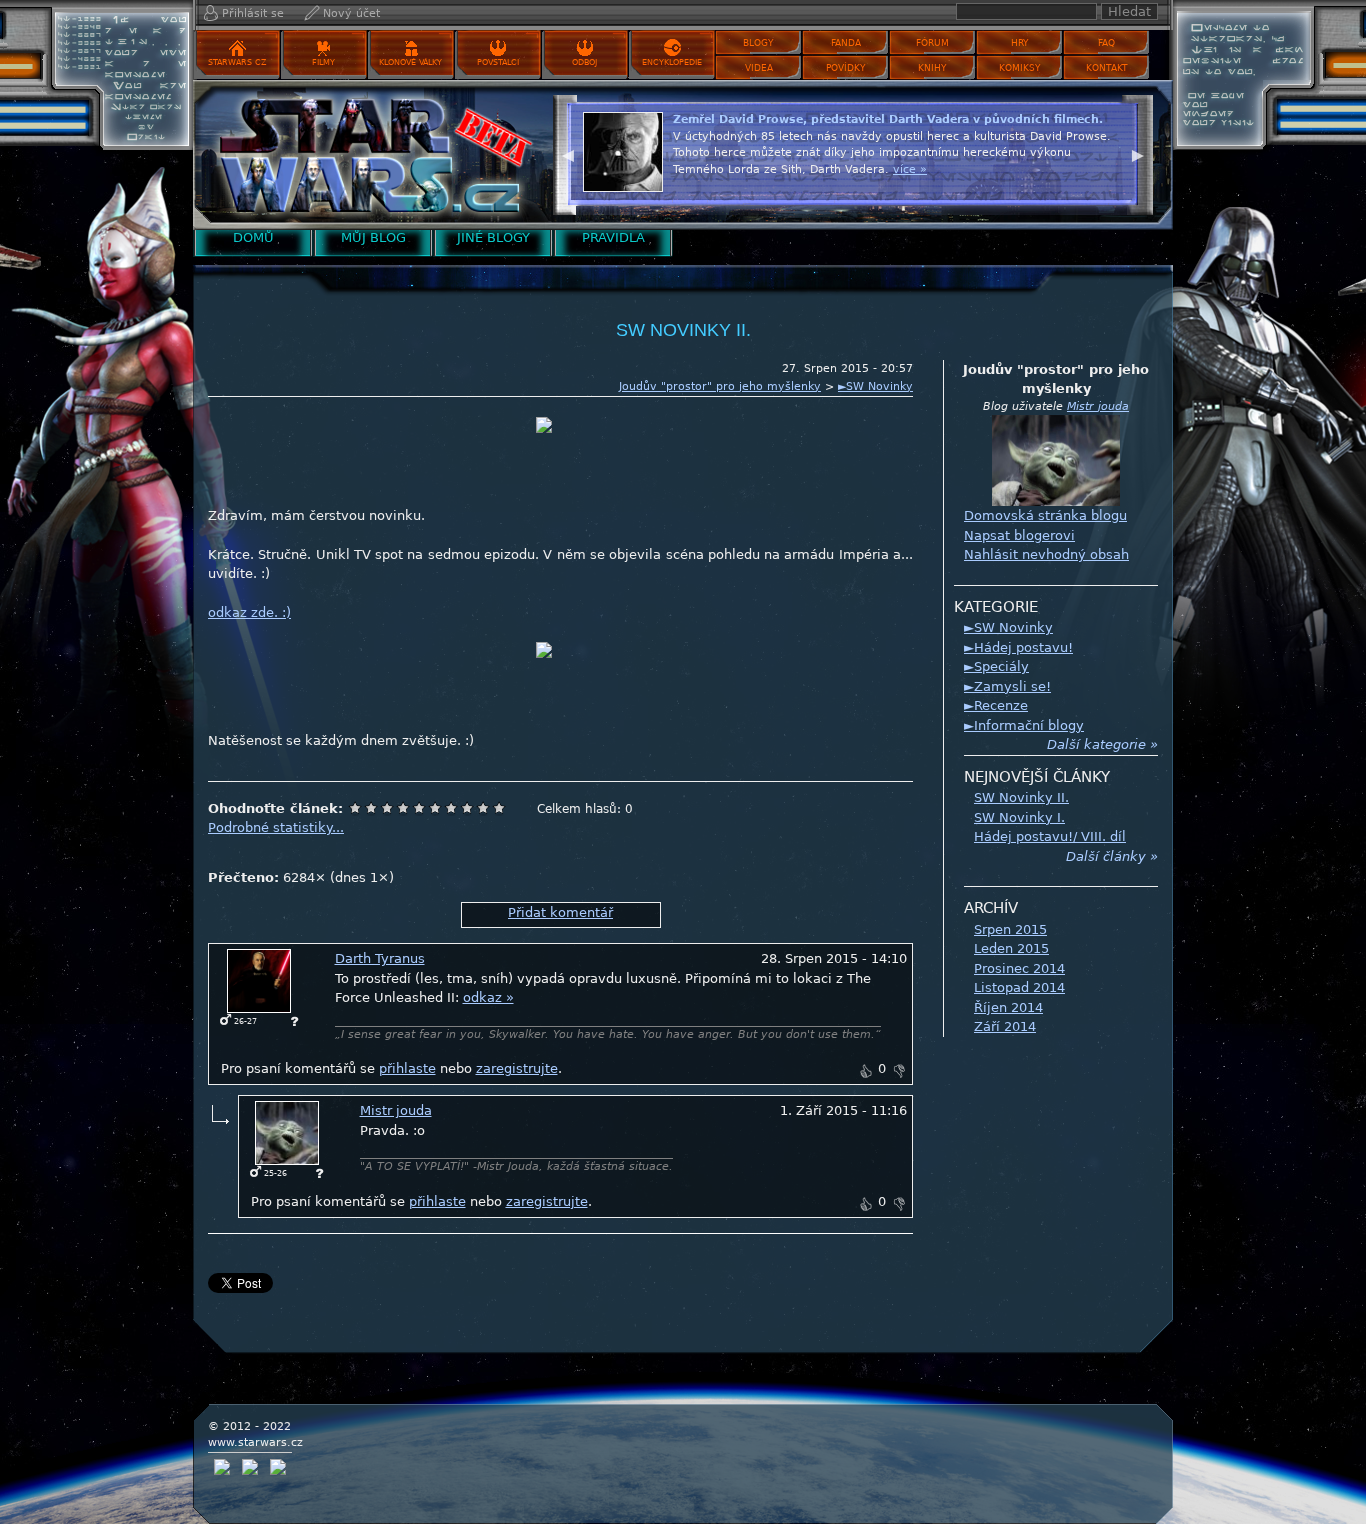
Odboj (584, 62)
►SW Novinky (875, 386)
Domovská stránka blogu (1045, 515)
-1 (899, 1071)
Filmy (323, 62)
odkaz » (488, 997)
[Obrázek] (561, 440)
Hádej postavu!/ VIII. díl (1050, 836)
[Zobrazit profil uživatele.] (259, 980)
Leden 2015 (1011, 948)
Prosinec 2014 (1019, 968)
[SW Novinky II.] (368, 154)
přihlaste (407, 1068)
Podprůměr (403, 808)
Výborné (467, 808)
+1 (865, 1071)
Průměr (419, 808)
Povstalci (498, 62)
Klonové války (410, 62)
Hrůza (371, 808)
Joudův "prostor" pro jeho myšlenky (720, 386)
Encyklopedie (672, 62)
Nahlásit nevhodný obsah (1046, 554)
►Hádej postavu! (1018, 647)
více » (1059, 185)
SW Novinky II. (1021, 797)
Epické (499, 808)
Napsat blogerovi (1019, 535)
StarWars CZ (237, 62)
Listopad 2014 (1019, 987)
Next (1138, 153)
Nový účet (351, 13)
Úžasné (483, 808)
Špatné (387, 808)
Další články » (1112, 856)
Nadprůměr (435, 808)
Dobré (451, 808)
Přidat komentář (560, 912)
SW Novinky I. (1019, 817)
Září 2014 (1005, 1026)
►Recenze (996, 705)
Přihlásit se (253, 13)
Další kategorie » (1102, 744)
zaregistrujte (517, 1068)
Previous (568, 153)
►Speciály (996, 666)
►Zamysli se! (1007, 686)
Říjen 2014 (1008, 1007)
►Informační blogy (1024, 725)
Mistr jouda (396, 1110)
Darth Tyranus (380, 958)
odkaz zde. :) (249, 612)
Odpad (355, 808)
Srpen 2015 (1010, 929)
